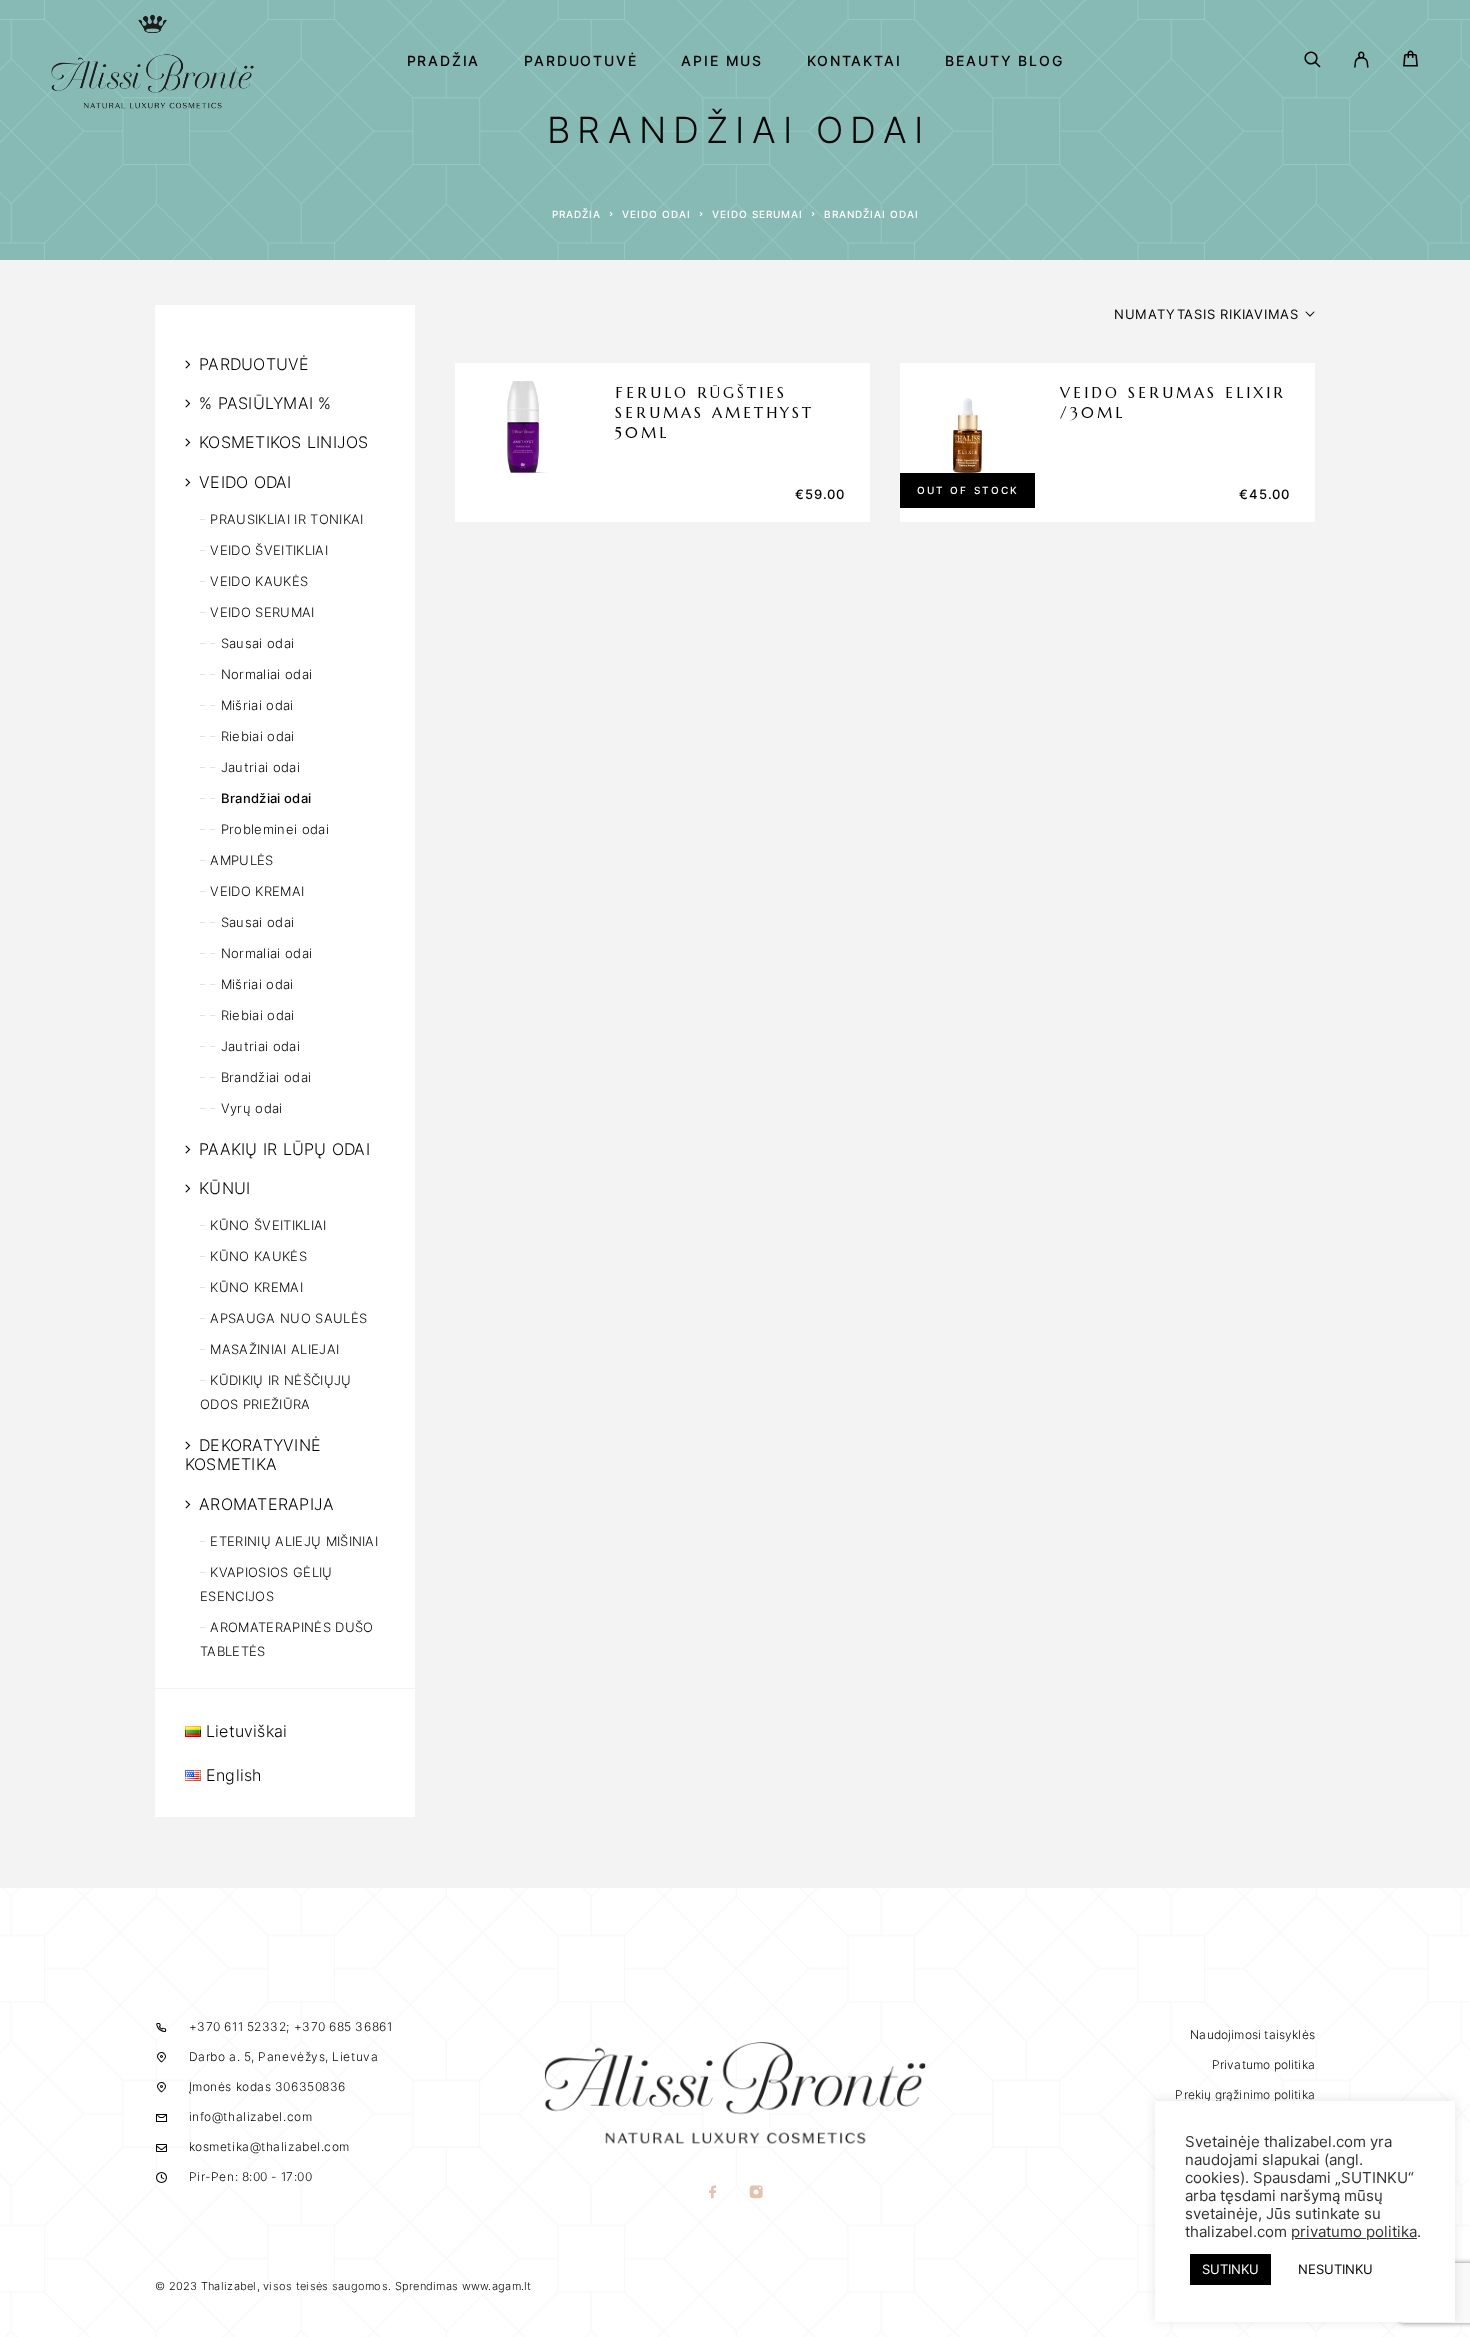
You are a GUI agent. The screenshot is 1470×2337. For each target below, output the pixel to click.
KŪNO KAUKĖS (258, 1256)
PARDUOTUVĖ (254, 364)
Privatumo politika (1263, 2064)
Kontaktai (854, 61)
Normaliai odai (266, 674)
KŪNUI (224, 1188)
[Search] (1312, 61)
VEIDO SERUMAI (757, 214)
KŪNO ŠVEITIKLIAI (268, 1225)
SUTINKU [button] (1230, 2269)
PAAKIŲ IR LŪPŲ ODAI (284, 1149)
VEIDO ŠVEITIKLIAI (269, 550)
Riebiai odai (258, 736)
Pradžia (444, 61)
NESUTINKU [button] (1335, 2269)
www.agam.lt (497, 2286)
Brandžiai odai (266, 798)
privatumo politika (1354, 2232)
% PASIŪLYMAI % (265, 403)
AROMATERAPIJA (266, 1504)
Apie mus (722, 61)
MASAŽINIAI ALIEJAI (274, 1349)
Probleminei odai (275, 829)
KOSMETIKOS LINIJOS (283, 442)
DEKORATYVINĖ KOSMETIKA (253, 1454)
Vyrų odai (252, 1108)
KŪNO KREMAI (256, 1287)
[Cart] (1410, 61)
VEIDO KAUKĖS (259, 581)
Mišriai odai (257, 705)
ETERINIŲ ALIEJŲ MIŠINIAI (294, 1541)
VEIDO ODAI (656, 214)
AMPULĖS (241, 860)
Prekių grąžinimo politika (1245, 2094)
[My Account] (1361, 61)
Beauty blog (1004, 61)
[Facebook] (713, 2193)
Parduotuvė (580, 61)
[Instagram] (756, 2193)
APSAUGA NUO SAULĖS (288, 1318)
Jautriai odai (260, 767)
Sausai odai (257, 643)
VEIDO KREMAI (257, 891)
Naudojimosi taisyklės (1252, 2034)
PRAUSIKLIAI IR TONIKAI (286, 519)
